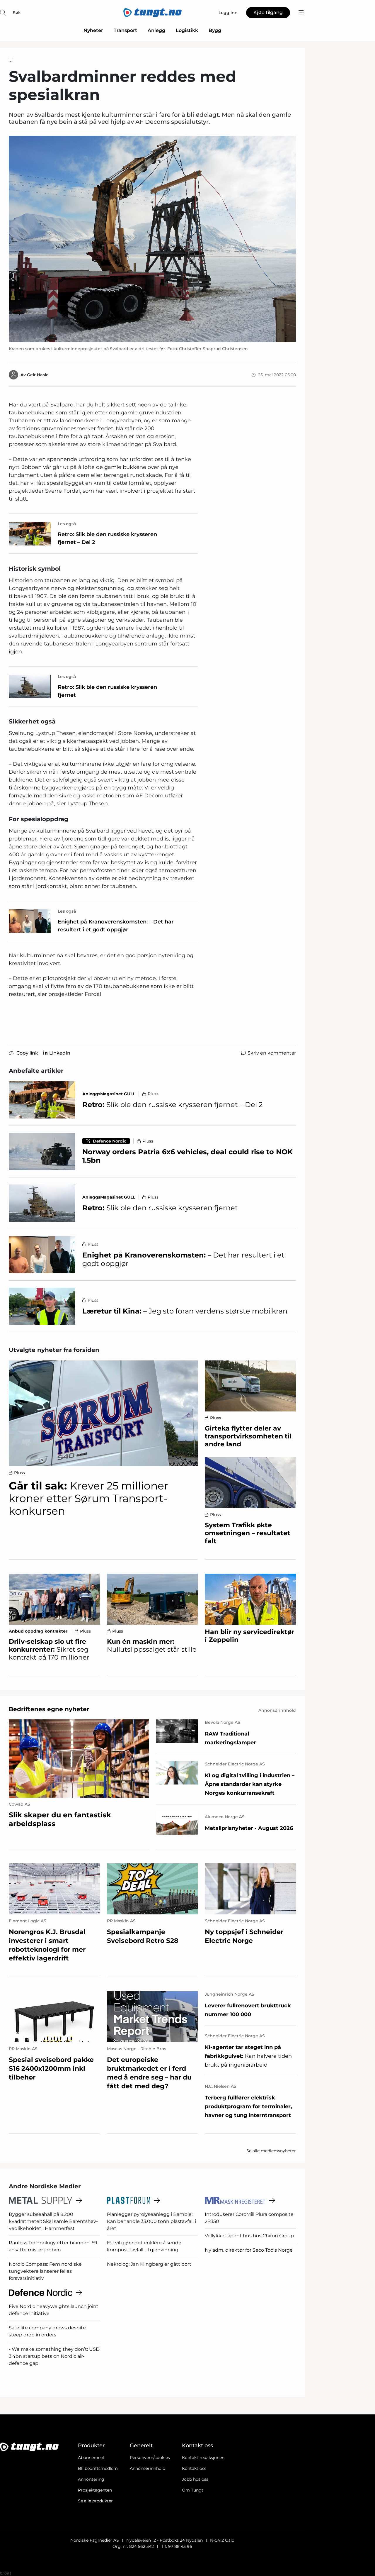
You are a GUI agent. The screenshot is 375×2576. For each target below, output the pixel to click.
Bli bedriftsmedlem (98, 2468)
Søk (17, 13)
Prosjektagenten (95, 2490)
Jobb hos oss (195, 2479)
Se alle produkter (95, 2501)
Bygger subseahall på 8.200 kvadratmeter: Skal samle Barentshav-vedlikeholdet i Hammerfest (53, 2221)
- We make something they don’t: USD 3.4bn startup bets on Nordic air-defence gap (54, 2356)
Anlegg (156, 30)
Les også (67, 524)
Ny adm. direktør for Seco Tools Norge (249, 2250)
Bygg (215, 30)
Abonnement (91, 2458)
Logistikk (187, 30)
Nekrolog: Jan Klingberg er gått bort (149, 2264)
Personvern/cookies (150, 2458)
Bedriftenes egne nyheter (49, 1709)
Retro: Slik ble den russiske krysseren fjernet (107, 691)
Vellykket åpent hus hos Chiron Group (249, 2236)
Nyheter (93, 30)
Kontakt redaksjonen (203, 2458)
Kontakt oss (194, 2468)
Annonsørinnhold (148, 2468)
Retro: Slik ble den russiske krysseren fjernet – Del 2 (107, 538)
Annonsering (91, 2479)
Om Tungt (193, 2490)
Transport (125, 30)
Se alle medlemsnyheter (271, 2151)
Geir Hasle (38, 375)
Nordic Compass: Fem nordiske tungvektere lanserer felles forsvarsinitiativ (45, 2271)
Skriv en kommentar (272, 1053)
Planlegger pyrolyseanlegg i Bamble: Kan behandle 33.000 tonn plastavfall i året (151, 2221)
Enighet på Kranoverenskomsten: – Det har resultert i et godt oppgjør (116, 926)
